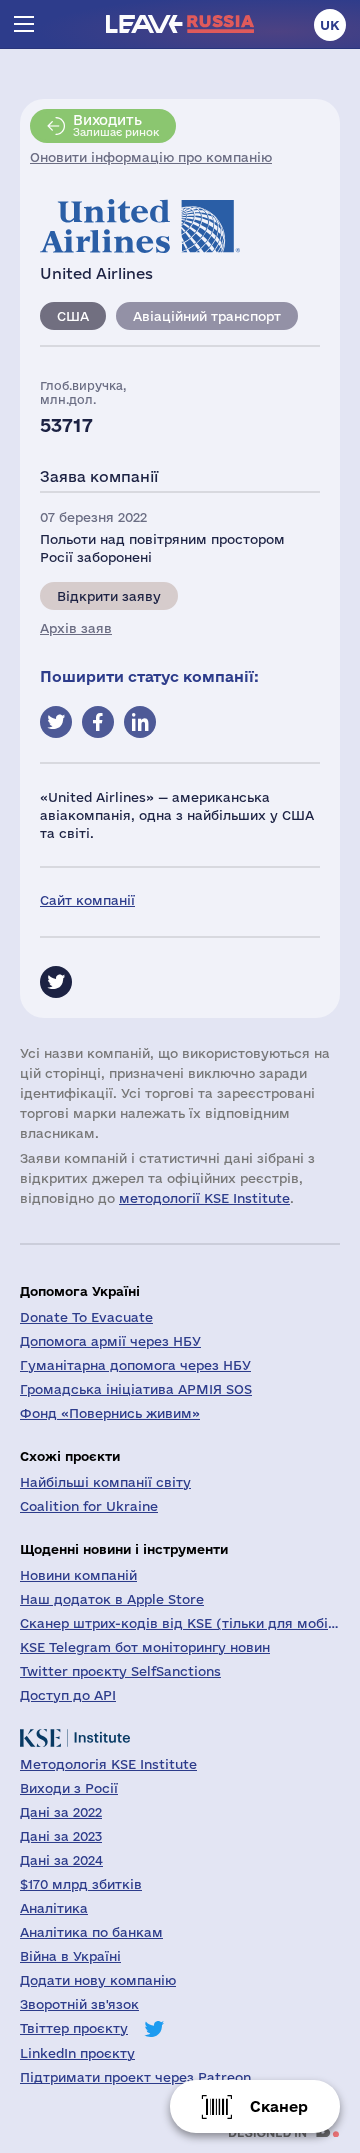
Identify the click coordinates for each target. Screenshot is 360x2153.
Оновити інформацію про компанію (151, 157)
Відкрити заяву (109, 596)
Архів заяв (76, 628)
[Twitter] (56, 982)
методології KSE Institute (204, 1198)
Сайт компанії (87, 900)
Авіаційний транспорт (207, 316)
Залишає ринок (116, 125)
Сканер (279, 2106)
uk (330, 25)
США (73, 316)
